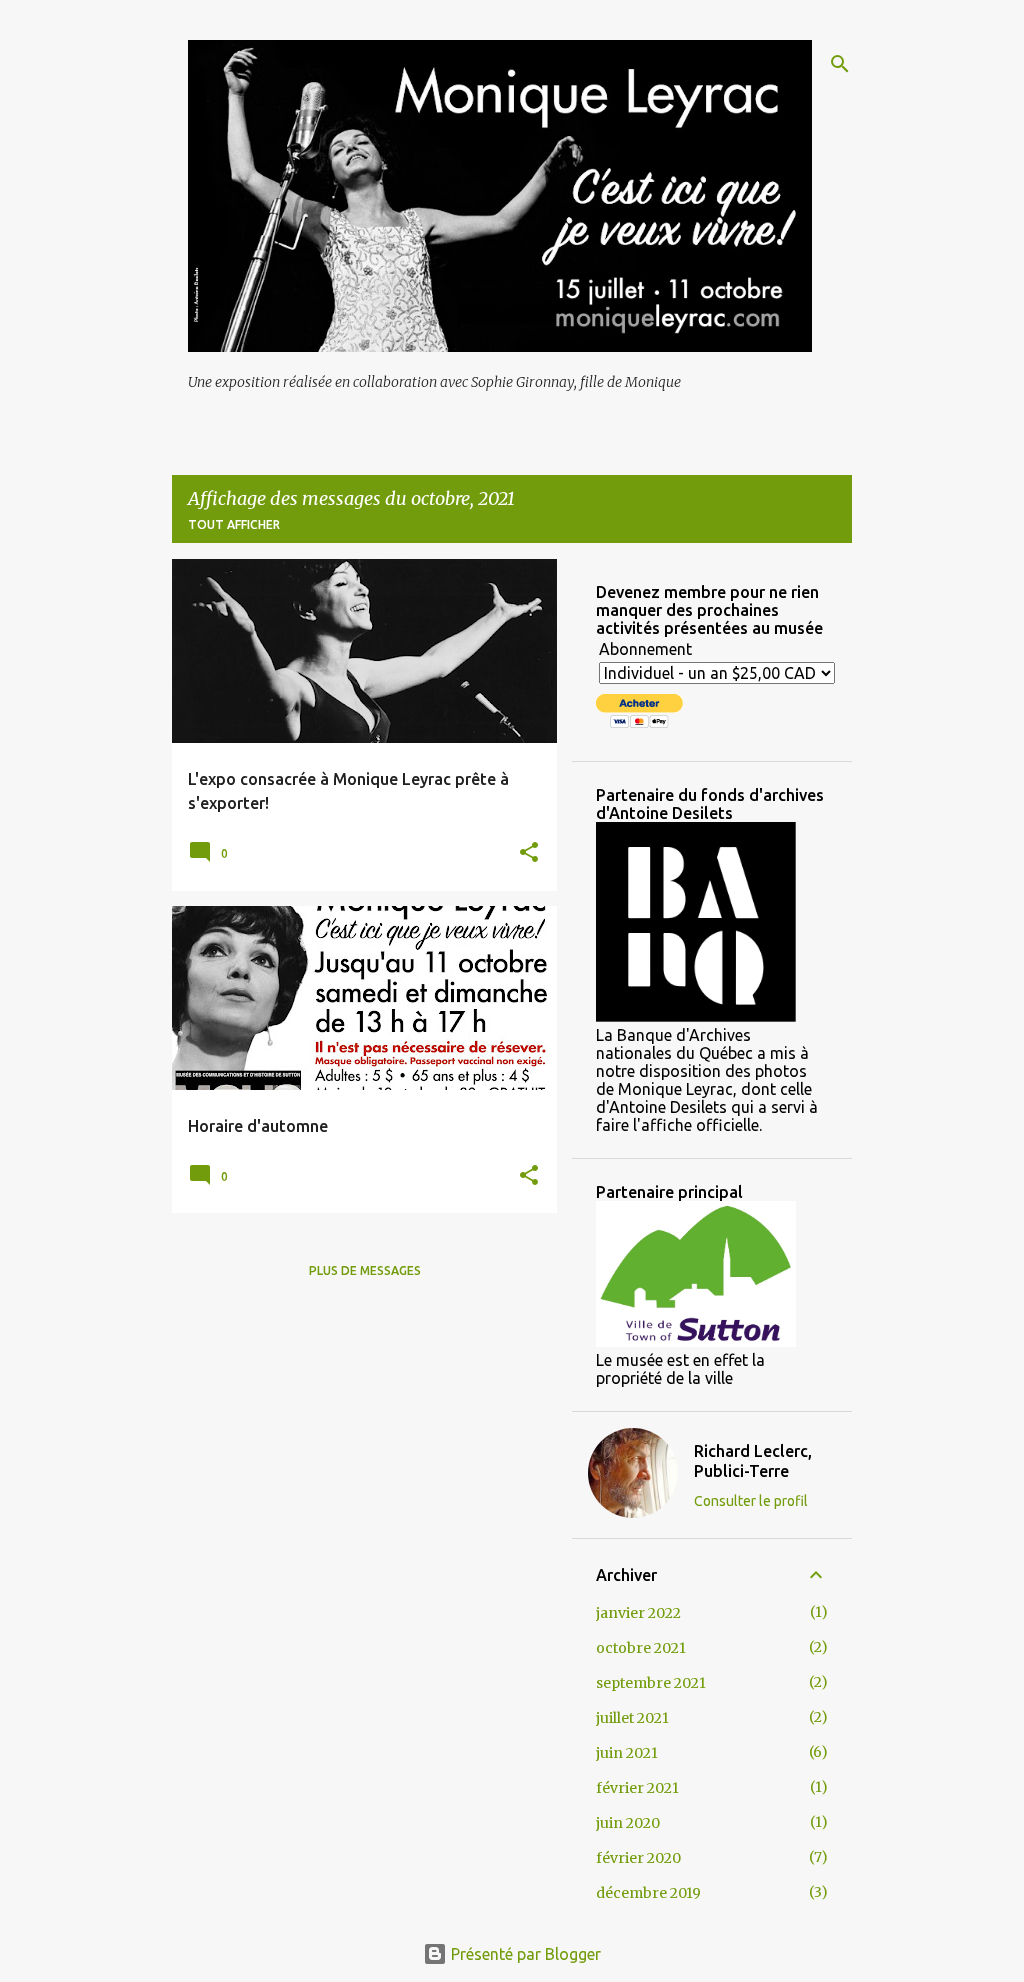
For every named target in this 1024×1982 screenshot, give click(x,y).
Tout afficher (234, 524)
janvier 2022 (638, 1613)
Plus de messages (365, 1270)
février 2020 (638, 1858)
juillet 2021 (632, 1718)
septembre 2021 (651, 1683)
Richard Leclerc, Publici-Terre (753, 1461)
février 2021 (637, 1788)
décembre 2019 (648, 1893)
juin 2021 (627, 1753)
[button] (529, 853)
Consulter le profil (751, 1501)
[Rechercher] (840, 64)
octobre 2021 (641, 1648)
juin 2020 (628, 1823)
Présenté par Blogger (524, 1954)
